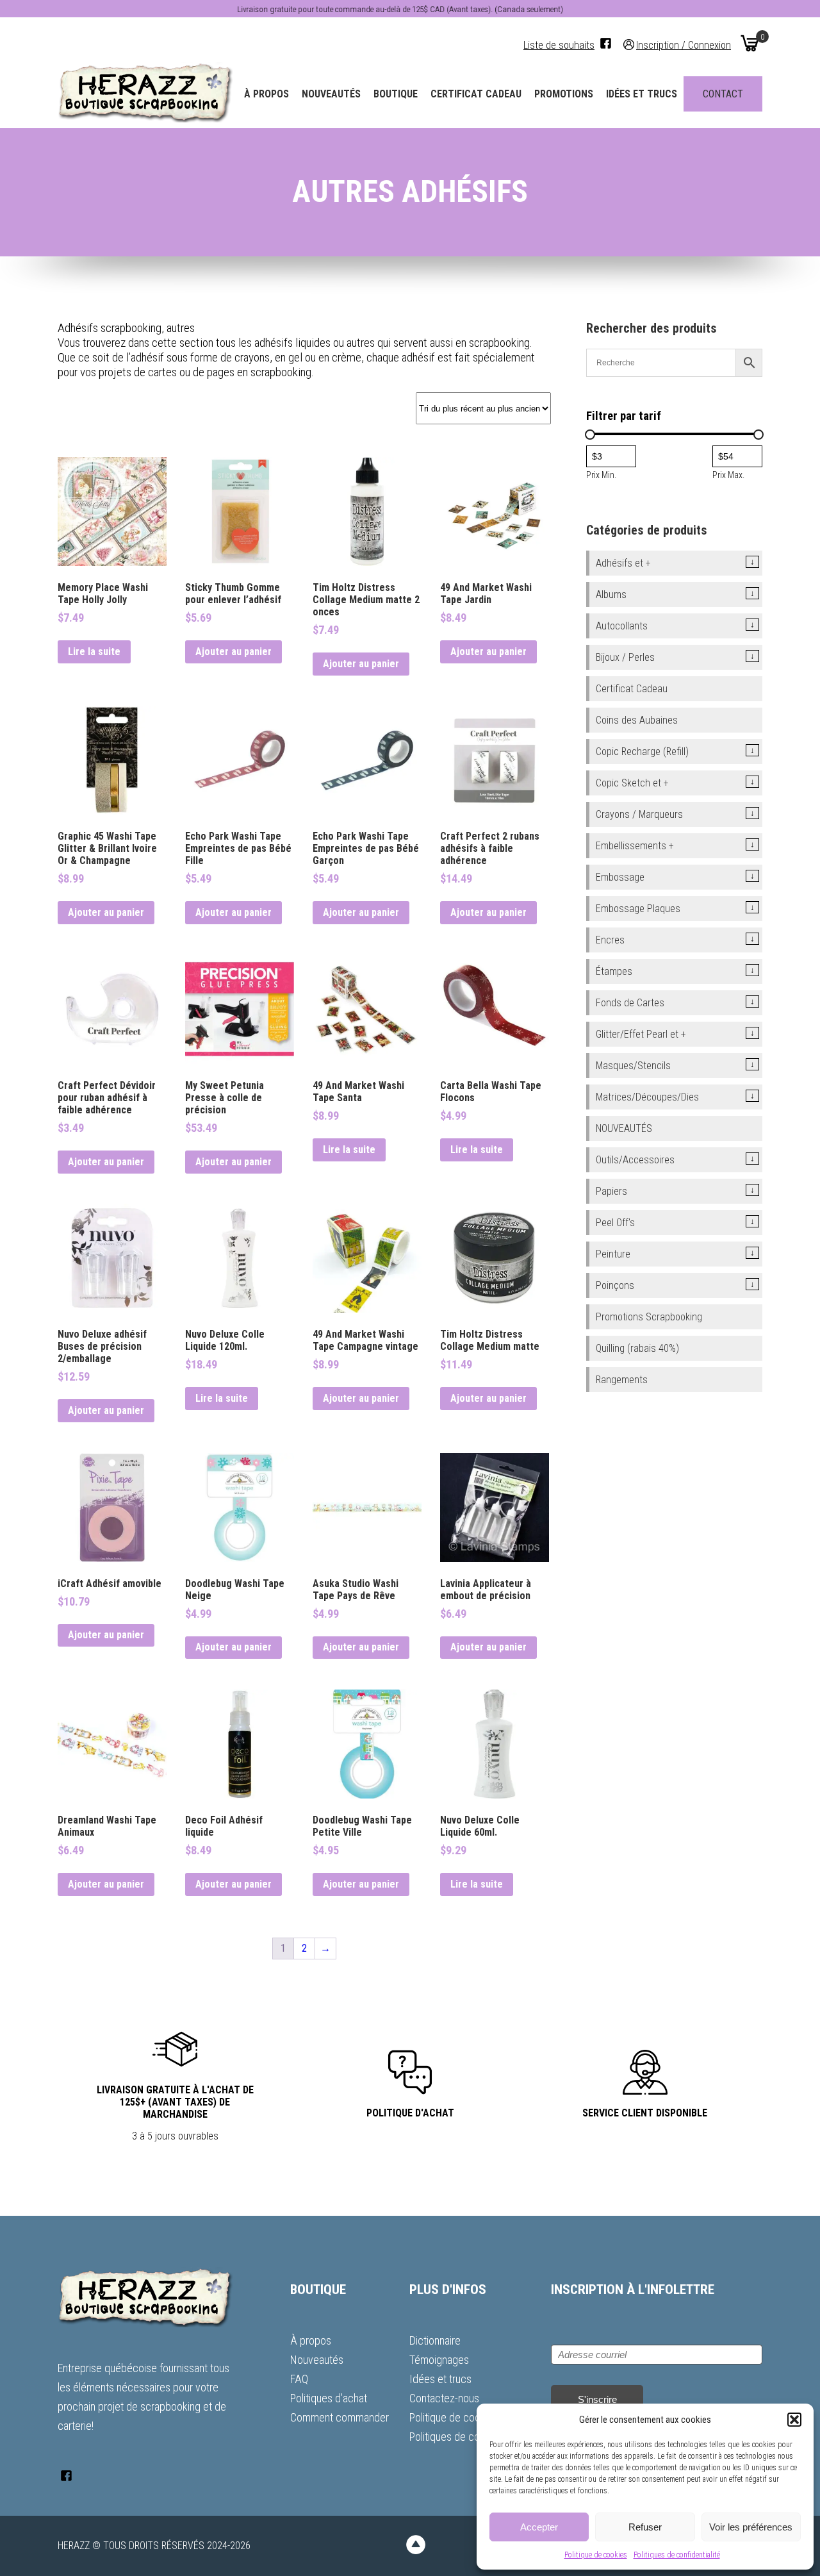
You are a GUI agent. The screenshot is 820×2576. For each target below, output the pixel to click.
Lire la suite (94, 652)
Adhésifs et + (623, 563)
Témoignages (439, 2360)
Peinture (613, 1254)
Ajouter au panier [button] (234, 652)
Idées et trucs (642, 94)
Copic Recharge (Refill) (642, 752)
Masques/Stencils (633, 1066)
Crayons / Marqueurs (639, 814)
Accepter (539, 2527)
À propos (266, 94)
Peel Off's (615, 1223)
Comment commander (340, 2417)
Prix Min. (601, 475)
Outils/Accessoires (635, 1160)
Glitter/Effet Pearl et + (641, 1034)
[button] (794, 2420)
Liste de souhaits (559, 45)
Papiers (611, 1191)
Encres (610, 940)
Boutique (396, 94)
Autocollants (622, 626)
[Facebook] (606, 43)
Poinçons (615, 1285)
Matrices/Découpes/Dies (647, 1097)
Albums (611, 594)
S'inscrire (597, 2399)
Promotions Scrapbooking (649, 1317)
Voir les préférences (751, 2527)
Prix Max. (728, 475)
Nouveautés (331, 94)
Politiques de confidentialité (677, 2555)
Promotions (564, 94)
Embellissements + (635, 846)
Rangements (622, 1380)
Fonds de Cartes (630, 1003)
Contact (723, 94)
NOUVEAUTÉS (624, 1128)
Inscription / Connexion (684, 45)
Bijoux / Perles (625, 657)
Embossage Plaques (638, 909)
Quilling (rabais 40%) (637, 1348)
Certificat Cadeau (476, 94)
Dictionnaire (435, 2340)
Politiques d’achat (329, 2398)
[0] (750, 43)
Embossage (620, 877)
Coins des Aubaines (637, 720)
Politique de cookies (596, 2555)
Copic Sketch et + (632, 783)
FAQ (299, 2379)
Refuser (645, 2527)
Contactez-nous (444, 2398)
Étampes (614, 971)
